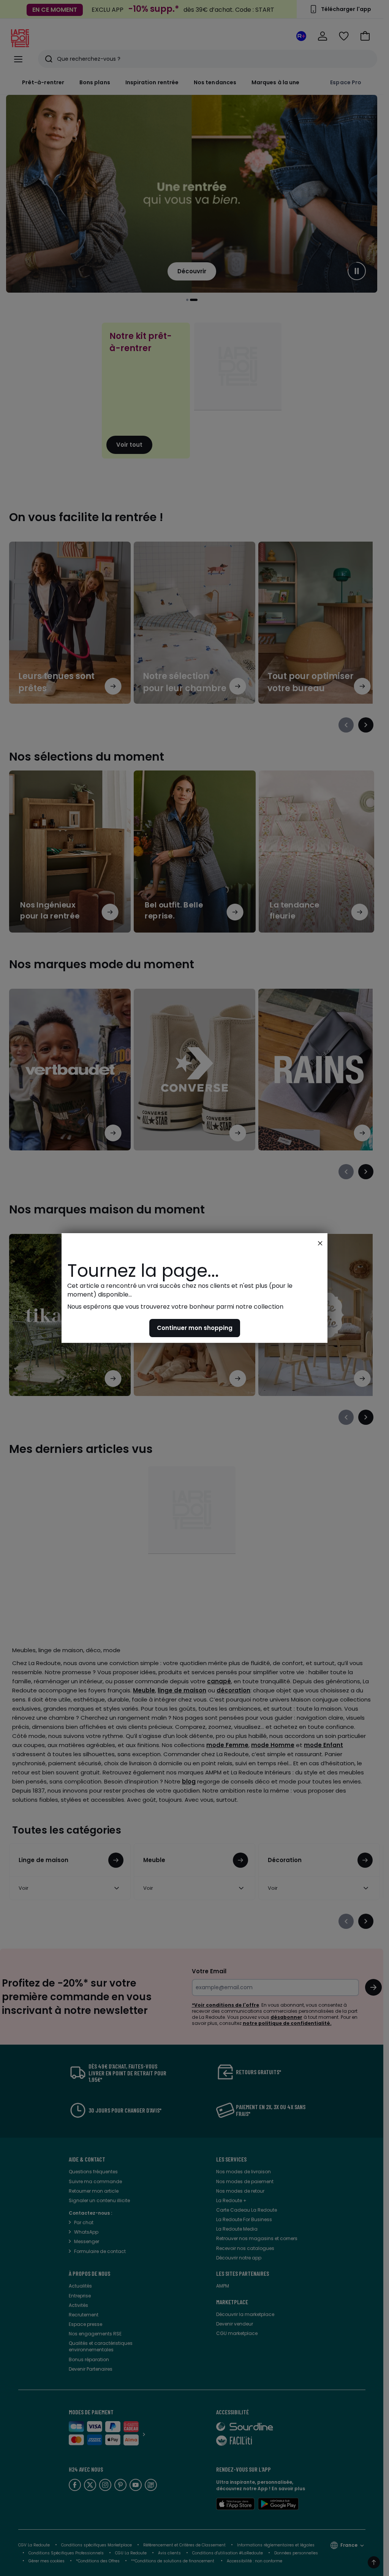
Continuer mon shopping (195, 1328)
